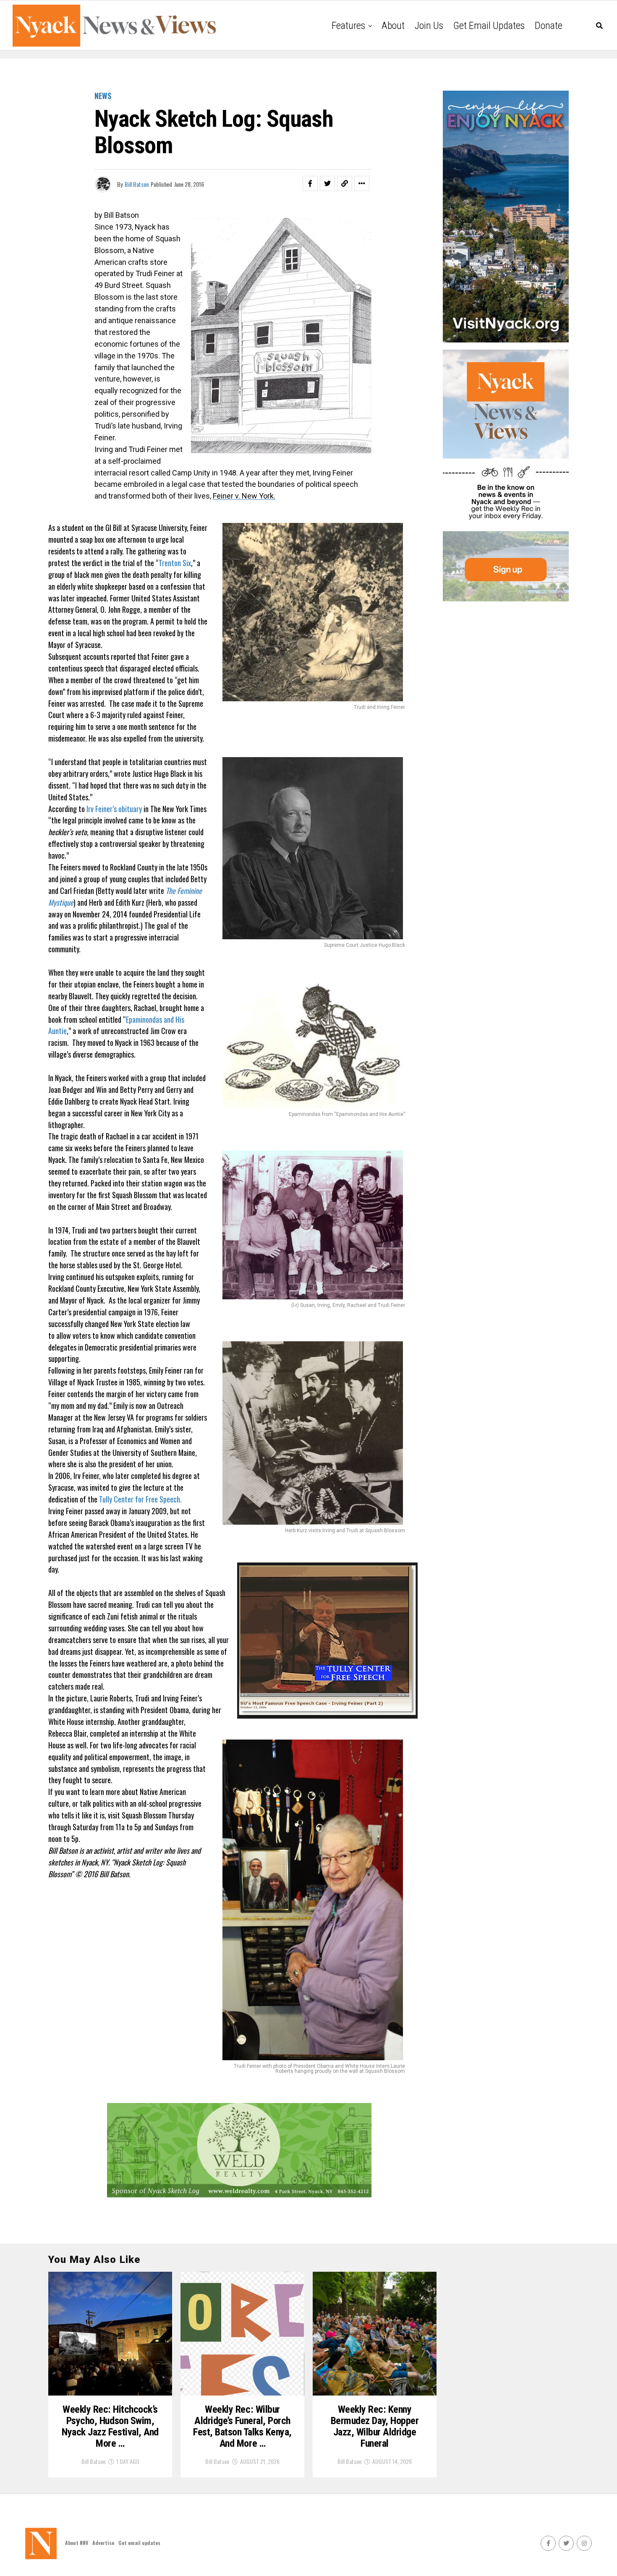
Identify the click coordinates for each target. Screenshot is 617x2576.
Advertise (103, 2543)
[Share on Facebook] (310, 183)
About (393, 26)
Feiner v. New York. (244, 496)
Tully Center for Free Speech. (140, 1499)
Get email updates (489, 26)
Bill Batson (137, 184)
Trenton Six (175, 563)
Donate (549, 26)
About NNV (77, 2543)
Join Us (429, 26)
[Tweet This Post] (327, 183)
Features (348, 26)
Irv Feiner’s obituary (114, 809)
